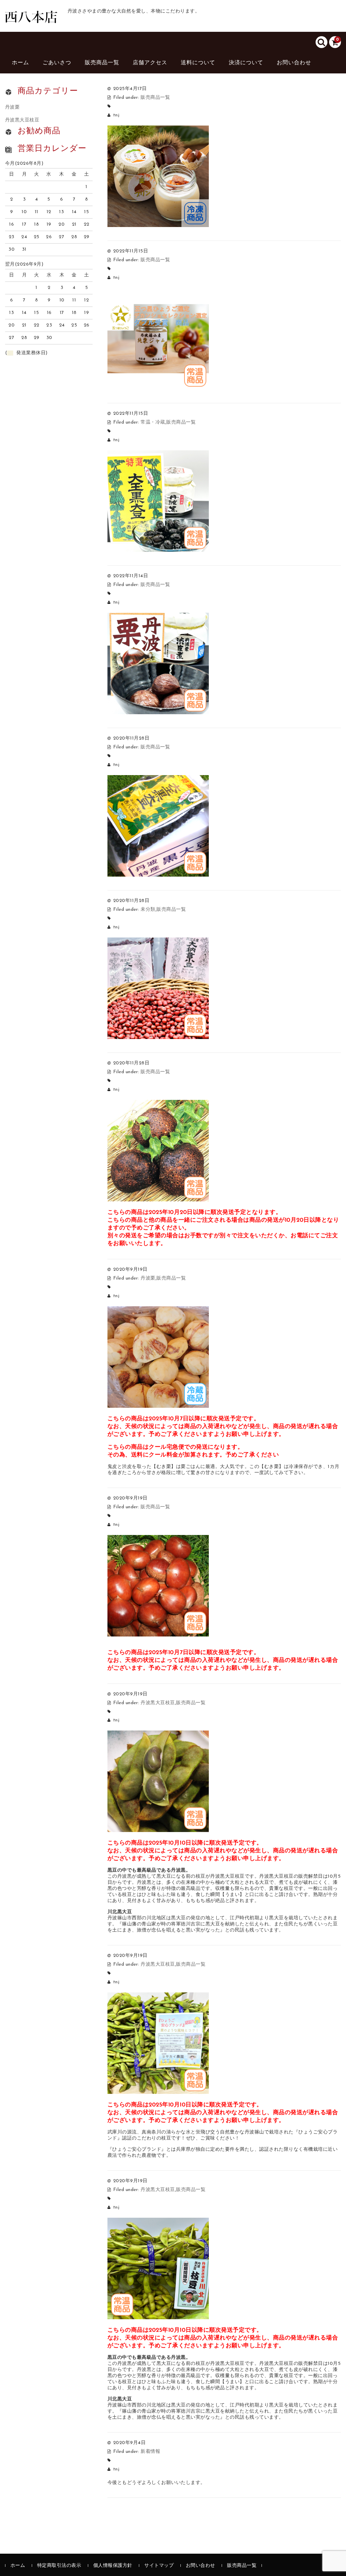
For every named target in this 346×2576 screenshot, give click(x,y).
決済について (246, 63)
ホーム (20, 63)
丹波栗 (148, 1278)
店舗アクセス (150, 63)
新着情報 (150, 2452)
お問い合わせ (294, 63)
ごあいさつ (57, 63)
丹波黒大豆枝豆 (158, 1703)
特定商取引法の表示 (59, 2566)
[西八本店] (31, 16)
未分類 (148, 910)
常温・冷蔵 (153, 422)
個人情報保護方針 (113, 2566)
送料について (198, 63)
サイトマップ (159, 2566)
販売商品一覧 (102, 63)
